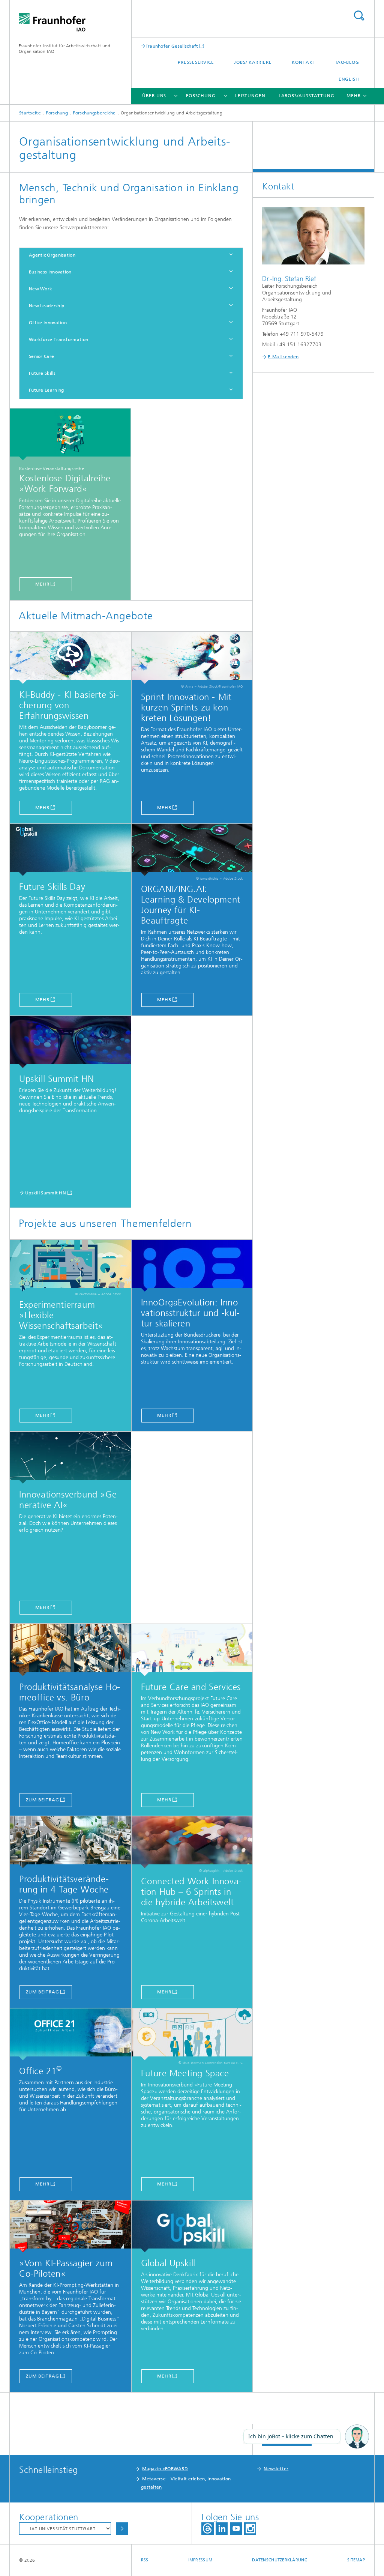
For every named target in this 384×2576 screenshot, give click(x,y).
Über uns (154, 96)
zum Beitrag (43, 1800)
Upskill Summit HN (46, 1193)
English (349, 79)
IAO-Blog (347, 62)
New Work (40, 289)
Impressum (200, 2560)
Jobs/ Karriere (253, 62)
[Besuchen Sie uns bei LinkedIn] (222, 2529)
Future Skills (42, 373)
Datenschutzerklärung (280, 2560)
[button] (357, 2437)
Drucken (287, 2439)
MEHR (164, 1000)
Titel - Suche (359, 16)
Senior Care (41, 356)
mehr (42, 1415)
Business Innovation (50, 272)
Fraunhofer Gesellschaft (172, 46)
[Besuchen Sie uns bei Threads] (208, 2529)
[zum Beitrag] (70, 1650)
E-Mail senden (283, 357)
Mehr (42, 584)
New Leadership (46, 306)
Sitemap (356, 2560)
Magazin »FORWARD (165, 2469)
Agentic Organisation (52, 255)
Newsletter (276, 2469)
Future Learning (46, 390)
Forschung (201, 96)
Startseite (30, 113)
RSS (145, 2560)
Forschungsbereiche (94, 113)
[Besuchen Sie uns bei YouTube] (236, 2529)
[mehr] (70, 1266)
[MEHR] (192, 850)
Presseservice (196, 62)
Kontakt (304, 62)
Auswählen (122, 2529)
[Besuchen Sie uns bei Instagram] (250, 2529)
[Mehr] (70, 434)
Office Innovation (48, 323)
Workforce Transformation (58, 339)
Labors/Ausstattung (307, 96)
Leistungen (250, 96)
